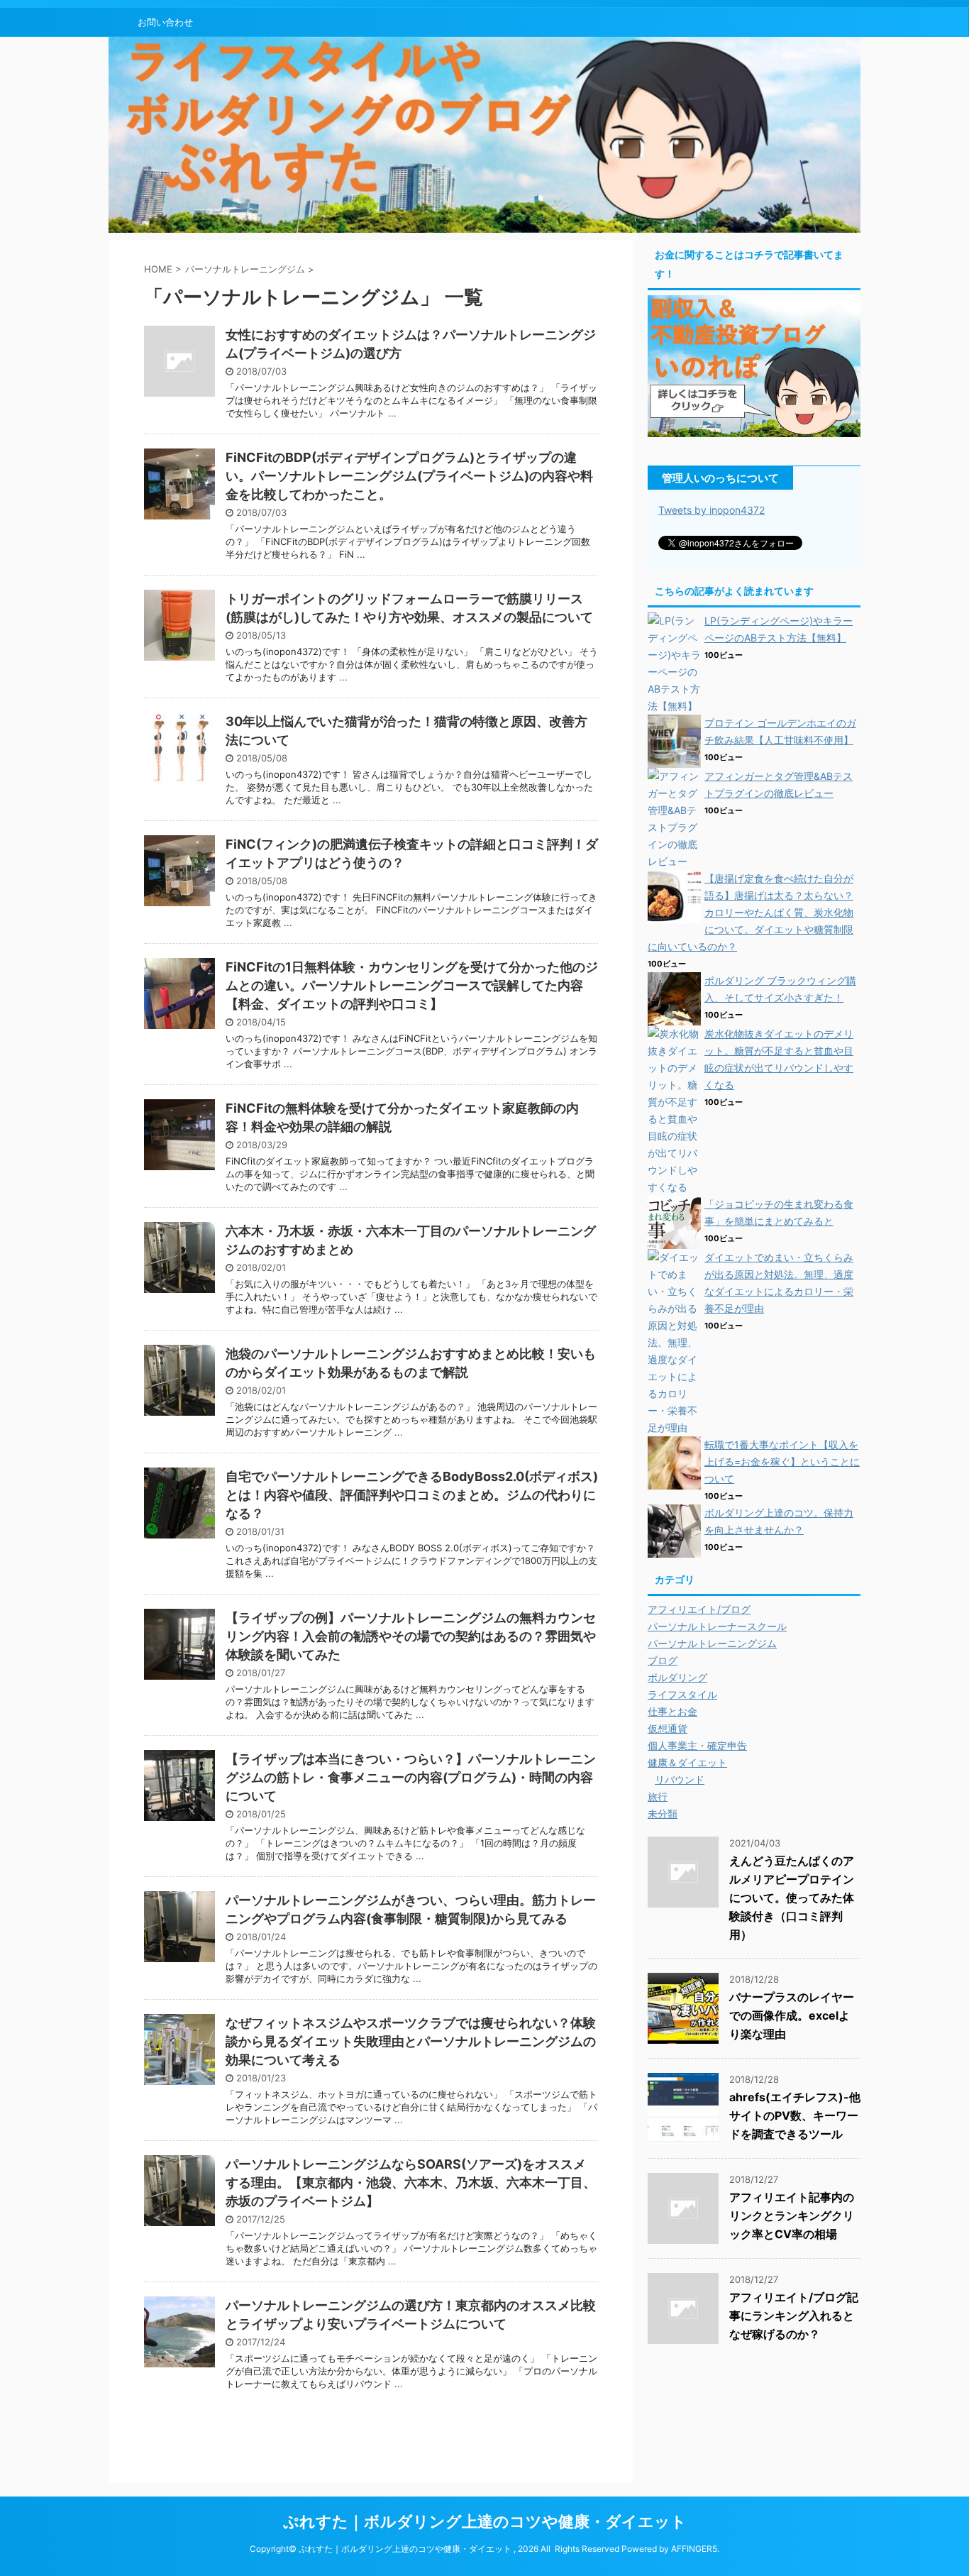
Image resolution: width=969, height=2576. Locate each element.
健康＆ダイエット (687, 1762)
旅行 (658, 1796)
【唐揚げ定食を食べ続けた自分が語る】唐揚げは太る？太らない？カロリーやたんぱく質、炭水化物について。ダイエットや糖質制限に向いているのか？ (751, 912)
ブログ (663, 1660)
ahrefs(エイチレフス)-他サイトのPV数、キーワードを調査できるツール (795, 2115)
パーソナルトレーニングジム (712, 1643)
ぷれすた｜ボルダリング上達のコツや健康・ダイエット (485, 2521)
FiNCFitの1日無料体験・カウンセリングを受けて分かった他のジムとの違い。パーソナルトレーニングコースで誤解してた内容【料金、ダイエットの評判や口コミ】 (412, 985)
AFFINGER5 (694, 2549)
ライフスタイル (682, 1694)
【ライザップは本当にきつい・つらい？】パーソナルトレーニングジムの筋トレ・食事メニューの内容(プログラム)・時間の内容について (411, 1777)
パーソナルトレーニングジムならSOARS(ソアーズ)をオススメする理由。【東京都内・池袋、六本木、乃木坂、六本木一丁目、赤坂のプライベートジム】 (411, 2183)
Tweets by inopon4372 (711, 510)
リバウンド (680, 1779)
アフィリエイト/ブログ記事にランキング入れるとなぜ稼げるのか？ (794, 2316)
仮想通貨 (668, 1728)
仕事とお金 (672, 1711)
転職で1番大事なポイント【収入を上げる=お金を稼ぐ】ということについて (782, 1462)
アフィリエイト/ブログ (699, 1609)
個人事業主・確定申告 (697, 1745)
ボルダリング (677, 1677)
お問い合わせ (165, 22)
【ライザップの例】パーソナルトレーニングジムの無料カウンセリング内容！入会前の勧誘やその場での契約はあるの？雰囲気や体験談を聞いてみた (411, 1636)
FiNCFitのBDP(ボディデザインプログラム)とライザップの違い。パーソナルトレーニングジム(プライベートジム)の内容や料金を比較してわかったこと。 (409, 476)
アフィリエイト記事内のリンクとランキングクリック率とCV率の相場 (792, 2216)
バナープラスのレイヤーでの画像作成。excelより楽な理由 (792, 2015)
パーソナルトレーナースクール (717, 1626)
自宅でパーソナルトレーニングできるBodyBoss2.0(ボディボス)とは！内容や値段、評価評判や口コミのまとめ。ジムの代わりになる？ (412, 1495)
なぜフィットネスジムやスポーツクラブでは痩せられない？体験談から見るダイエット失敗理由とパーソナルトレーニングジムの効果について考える (411, 2041)
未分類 (663, 1813)
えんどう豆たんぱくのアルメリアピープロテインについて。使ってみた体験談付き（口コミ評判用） (792, 1898)
